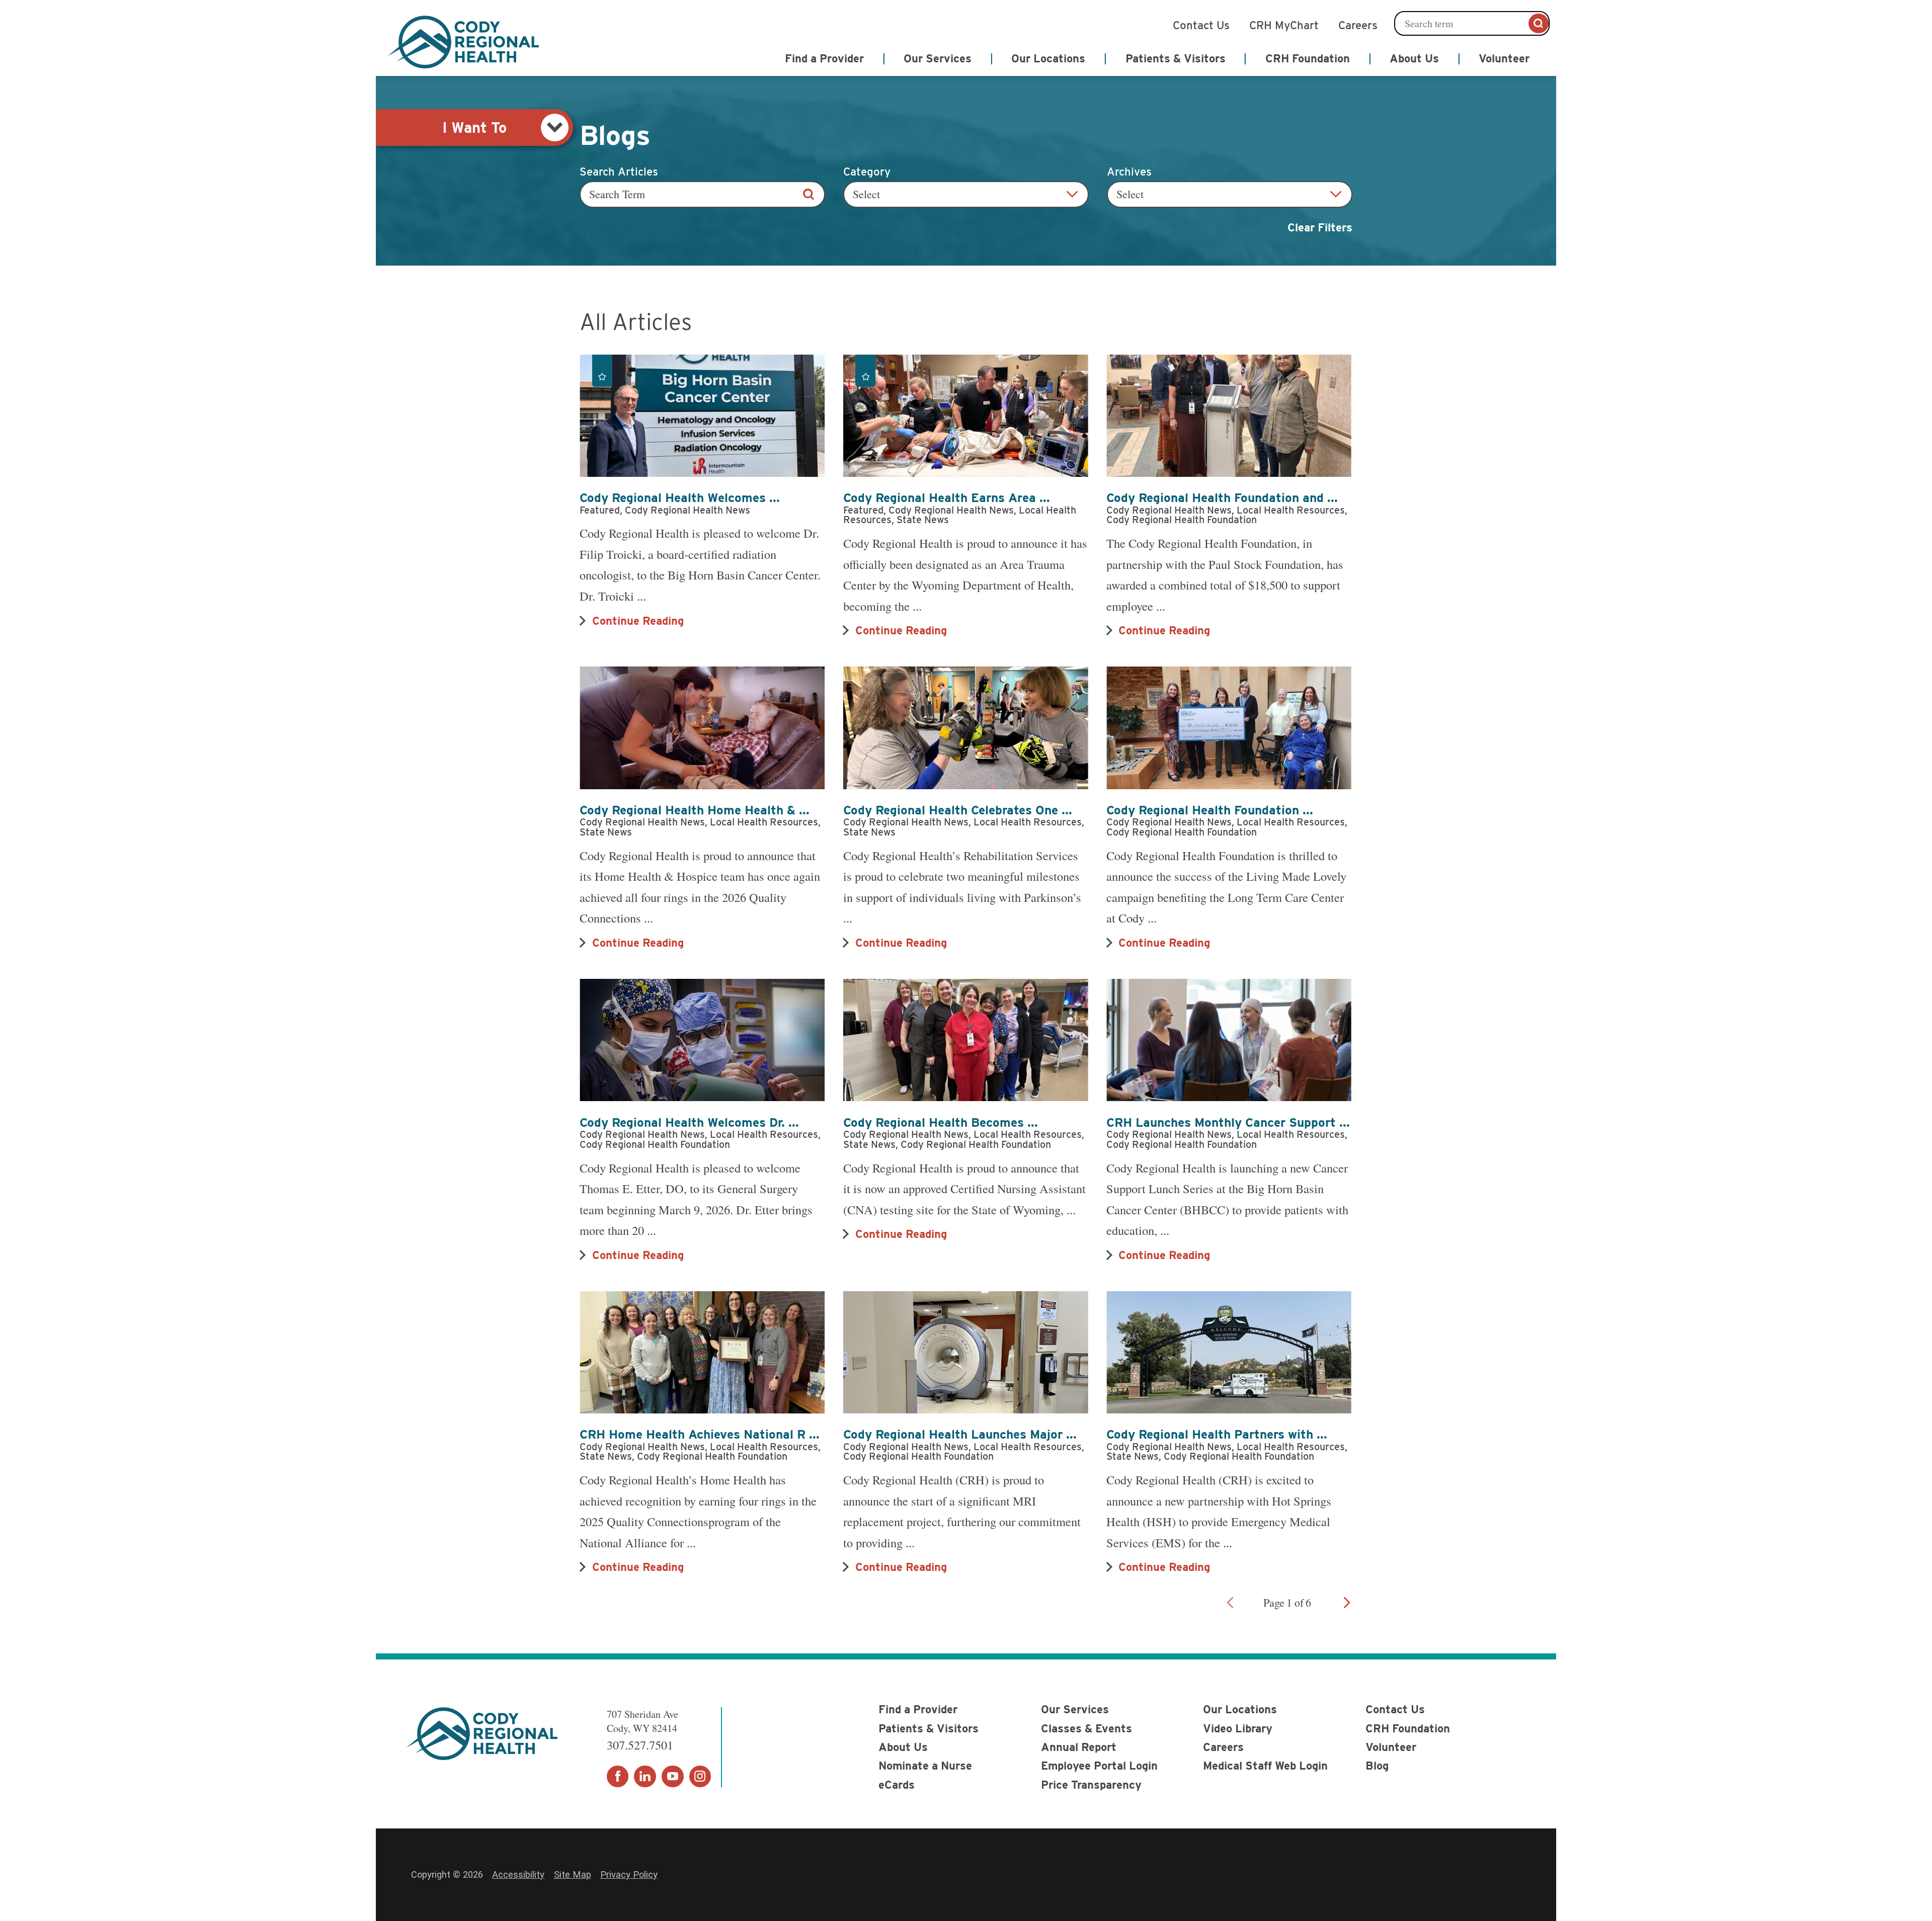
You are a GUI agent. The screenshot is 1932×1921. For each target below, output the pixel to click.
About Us (903, 1747)
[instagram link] (700, 1777)
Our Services (1075, 1709)
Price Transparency (1091, 1785)
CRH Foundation (1408, 1728)
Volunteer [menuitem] (1504, 58)
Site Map (573, 1874)
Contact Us (1201, 24)
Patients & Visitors (929, 1728)
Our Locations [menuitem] (1048, 58)
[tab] (474, 128)
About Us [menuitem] (1414, 58)
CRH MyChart (1284, 24)
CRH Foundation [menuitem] (1308, 58)
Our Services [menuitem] (938, 58)
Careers (1358, 24)
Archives (1129, 172)
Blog (1377, 1766)
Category (867, 172)
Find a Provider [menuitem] (824, 58)
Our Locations (1240, 1709)
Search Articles (619, 172)
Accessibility (518, 1874)
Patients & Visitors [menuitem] (1176, 58)
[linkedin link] (645, 1777)
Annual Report (1079, 1747)
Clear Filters (1320, 227)
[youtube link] (673, 1777)
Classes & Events (1086, 1728)
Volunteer (1391, 1747)
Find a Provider (918, 1709)
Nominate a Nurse (925, 1766)
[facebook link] (618, 1777)
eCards (897, 1785)
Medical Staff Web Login (1265, 1766)
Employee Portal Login (1099, 1766)
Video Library (1238, 1728)
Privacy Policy (629, 1874)
